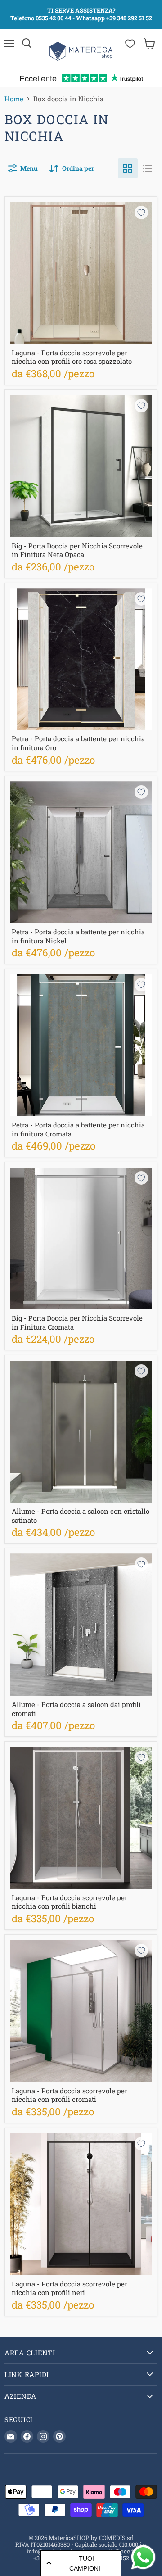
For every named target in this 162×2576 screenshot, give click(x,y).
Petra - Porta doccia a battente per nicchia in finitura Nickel (78, 936)
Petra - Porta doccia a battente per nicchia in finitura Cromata (78, 1129)
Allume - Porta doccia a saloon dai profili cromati (76, 1709)
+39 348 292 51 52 (129, 18)
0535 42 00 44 (53, 18)
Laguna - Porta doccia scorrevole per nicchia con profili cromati (70, 2095)
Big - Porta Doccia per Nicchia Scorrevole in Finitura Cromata (77, 1322)
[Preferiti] (130, 44)
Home (14, 99)
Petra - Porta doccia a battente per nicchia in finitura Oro (78, 743)
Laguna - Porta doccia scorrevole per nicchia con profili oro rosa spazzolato (72, 357)
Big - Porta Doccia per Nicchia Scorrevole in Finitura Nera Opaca (77, 550)
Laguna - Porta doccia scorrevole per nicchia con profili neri (70, 2288)
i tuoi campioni (85, 2563)
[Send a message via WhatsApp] (143, 2557)
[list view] (148, 168)
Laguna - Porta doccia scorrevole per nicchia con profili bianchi (70, 1902)
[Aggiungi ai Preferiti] (141, 213)
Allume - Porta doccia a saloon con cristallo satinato (81, 1516)
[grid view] (128, 168)
